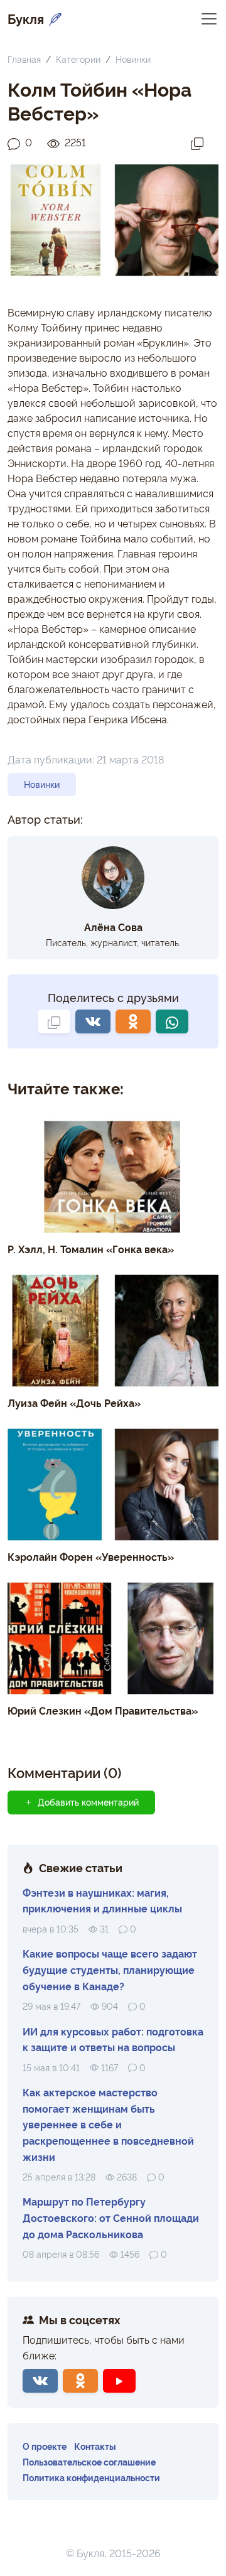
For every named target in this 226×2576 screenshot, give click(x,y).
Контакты (95, 2446)
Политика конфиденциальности (91, 2477)
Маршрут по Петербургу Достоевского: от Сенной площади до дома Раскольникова (111, 2217)
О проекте (45, 2446)
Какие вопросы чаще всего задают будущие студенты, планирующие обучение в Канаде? (110, 1969)
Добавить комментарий (88, 1802)
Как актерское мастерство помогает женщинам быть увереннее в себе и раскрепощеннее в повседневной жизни (108, 2124)
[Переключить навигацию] (209, 18)
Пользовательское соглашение (89, 2461)
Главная (24, 59)
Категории (78, 59)
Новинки (133, 59)
